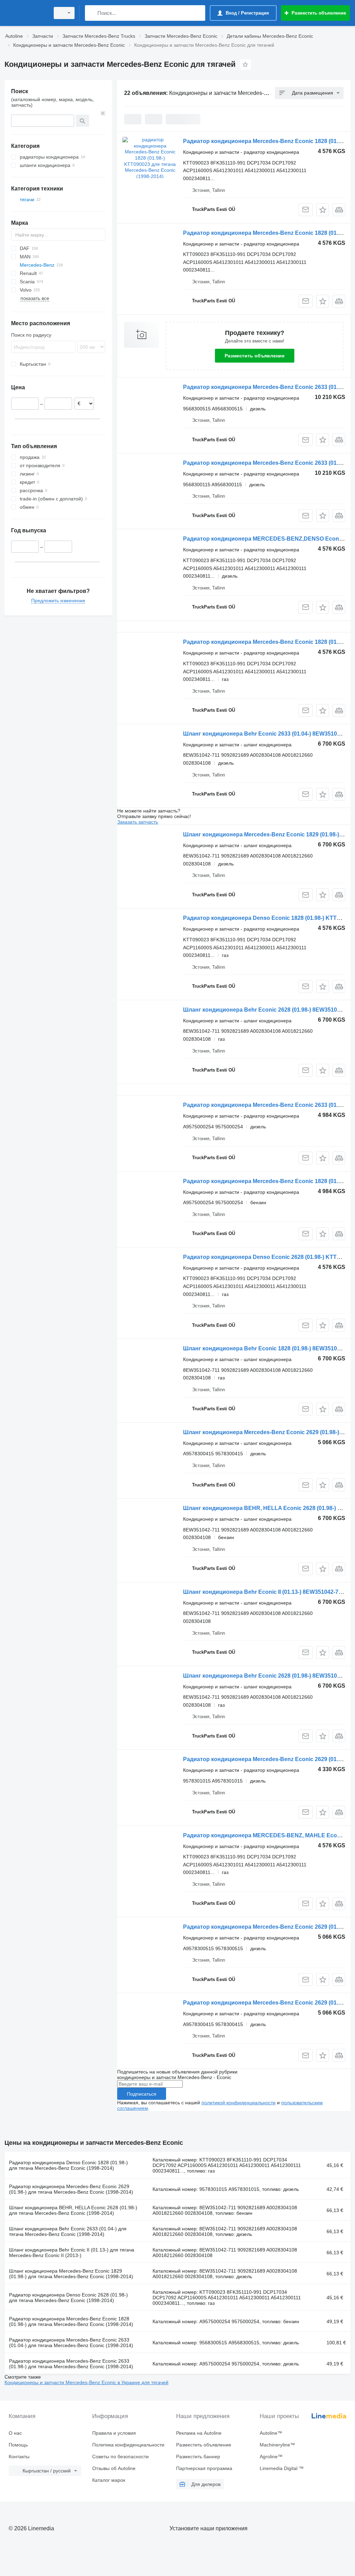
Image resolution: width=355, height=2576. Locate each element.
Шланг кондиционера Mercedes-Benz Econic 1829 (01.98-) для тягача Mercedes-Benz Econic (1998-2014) (71, 2274)
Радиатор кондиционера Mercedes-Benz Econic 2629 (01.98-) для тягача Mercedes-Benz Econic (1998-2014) (71, 2189)
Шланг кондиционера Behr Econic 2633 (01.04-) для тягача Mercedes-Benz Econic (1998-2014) (68, 2231)
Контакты (19, 2457)
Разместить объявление (255, 356)
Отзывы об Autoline (114, 2468)
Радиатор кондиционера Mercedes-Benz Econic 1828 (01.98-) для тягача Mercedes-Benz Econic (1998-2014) (71, 2321)
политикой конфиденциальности (239, 2103)
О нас (15, 2433)
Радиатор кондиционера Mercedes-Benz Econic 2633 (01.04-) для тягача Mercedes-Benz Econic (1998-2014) (71, 2343)
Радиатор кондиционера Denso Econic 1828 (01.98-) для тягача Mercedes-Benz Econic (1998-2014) (68, 2165)
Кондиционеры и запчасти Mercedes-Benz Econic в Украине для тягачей (86, 2382)
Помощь (18, 2445)
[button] (323, 210)
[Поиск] (92, 13)
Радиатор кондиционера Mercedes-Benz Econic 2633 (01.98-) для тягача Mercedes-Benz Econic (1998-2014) (71, 2364)
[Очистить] (103, 113)
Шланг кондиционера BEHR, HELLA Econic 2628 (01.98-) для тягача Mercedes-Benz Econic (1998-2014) (73, 2210)
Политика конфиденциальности (128, 2445)
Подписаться (142, 2094)
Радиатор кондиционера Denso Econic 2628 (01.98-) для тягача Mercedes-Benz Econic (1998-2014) (68, 2298)
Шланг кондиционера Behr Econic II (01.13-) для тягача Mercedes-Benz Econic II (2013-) (72, 2253)
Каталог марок (109, 2480)
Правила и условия (114, 2433)
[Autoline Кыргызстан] (26, 13)
